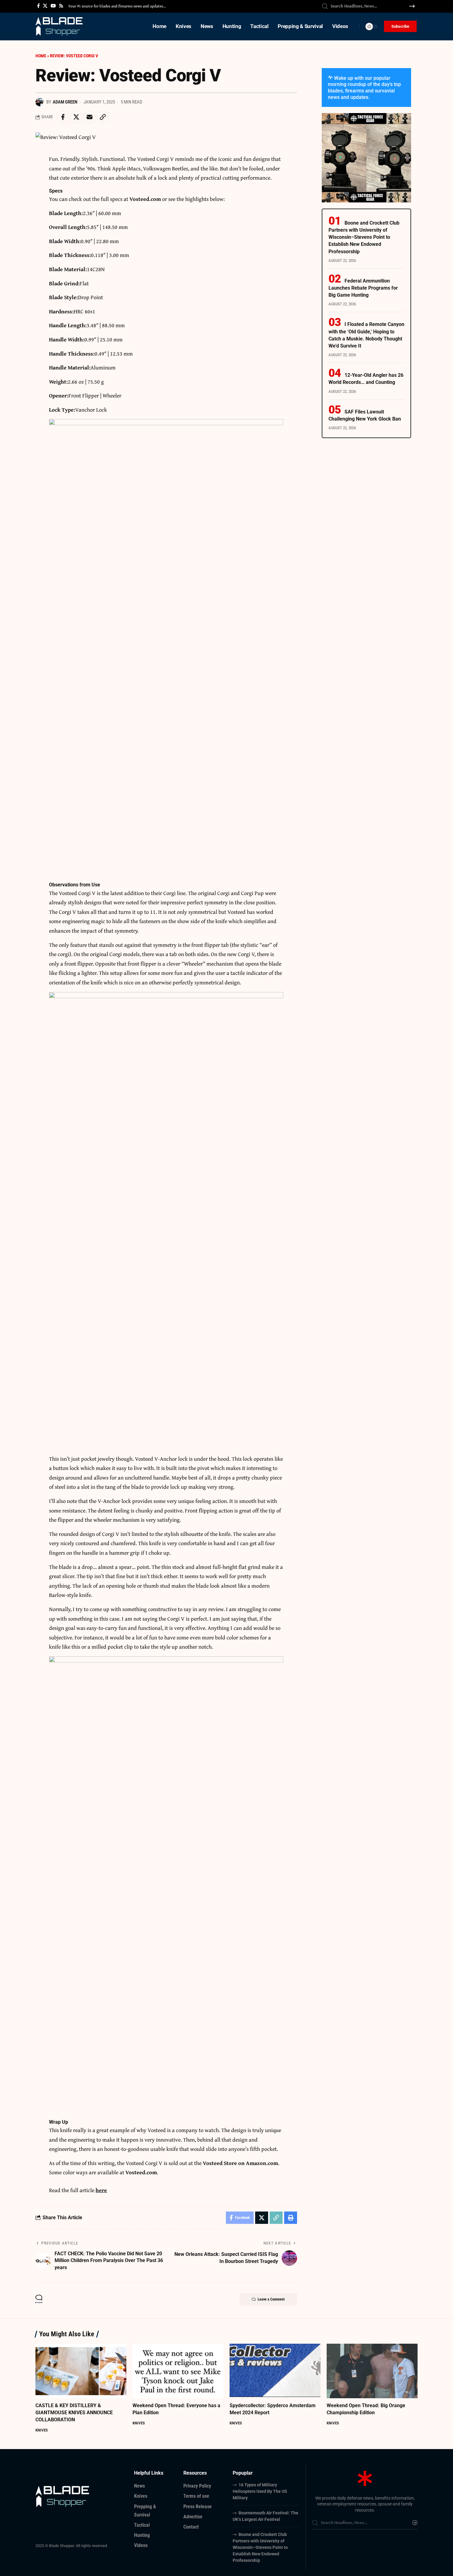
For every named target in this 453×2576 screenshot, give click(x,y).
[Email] (89, 117)
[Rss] (61, 6)
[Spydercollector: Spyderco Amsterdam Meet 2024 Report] (275, 2371)
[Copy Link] (103, 117)
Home (41, 56)
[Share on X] (76, 117)
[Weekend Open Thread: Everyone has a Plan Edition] (178, 2371)
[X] (45, 6)
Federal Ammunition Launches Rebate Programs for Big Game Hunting (363, 288)
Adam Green (65, 102)
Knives (42, 2430)
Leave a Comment (271, 2299)
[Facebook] (38, 6)
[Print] (291, 2218)
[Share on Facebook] (63, 117)
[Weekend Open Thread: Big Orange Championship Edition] (372, 2371)
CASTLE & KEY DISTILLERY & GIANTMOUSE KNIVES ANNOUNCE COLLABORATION (74, 2413)
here (101, 2190)
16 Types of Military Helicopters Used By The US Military (260, 2491)
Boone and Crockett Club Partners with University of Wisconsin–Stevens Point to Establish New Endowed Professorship (364, 237)
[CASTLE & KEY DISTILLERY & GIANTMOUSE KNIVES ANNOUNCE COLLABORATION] (81, 2371)
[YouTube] (53, 6)
